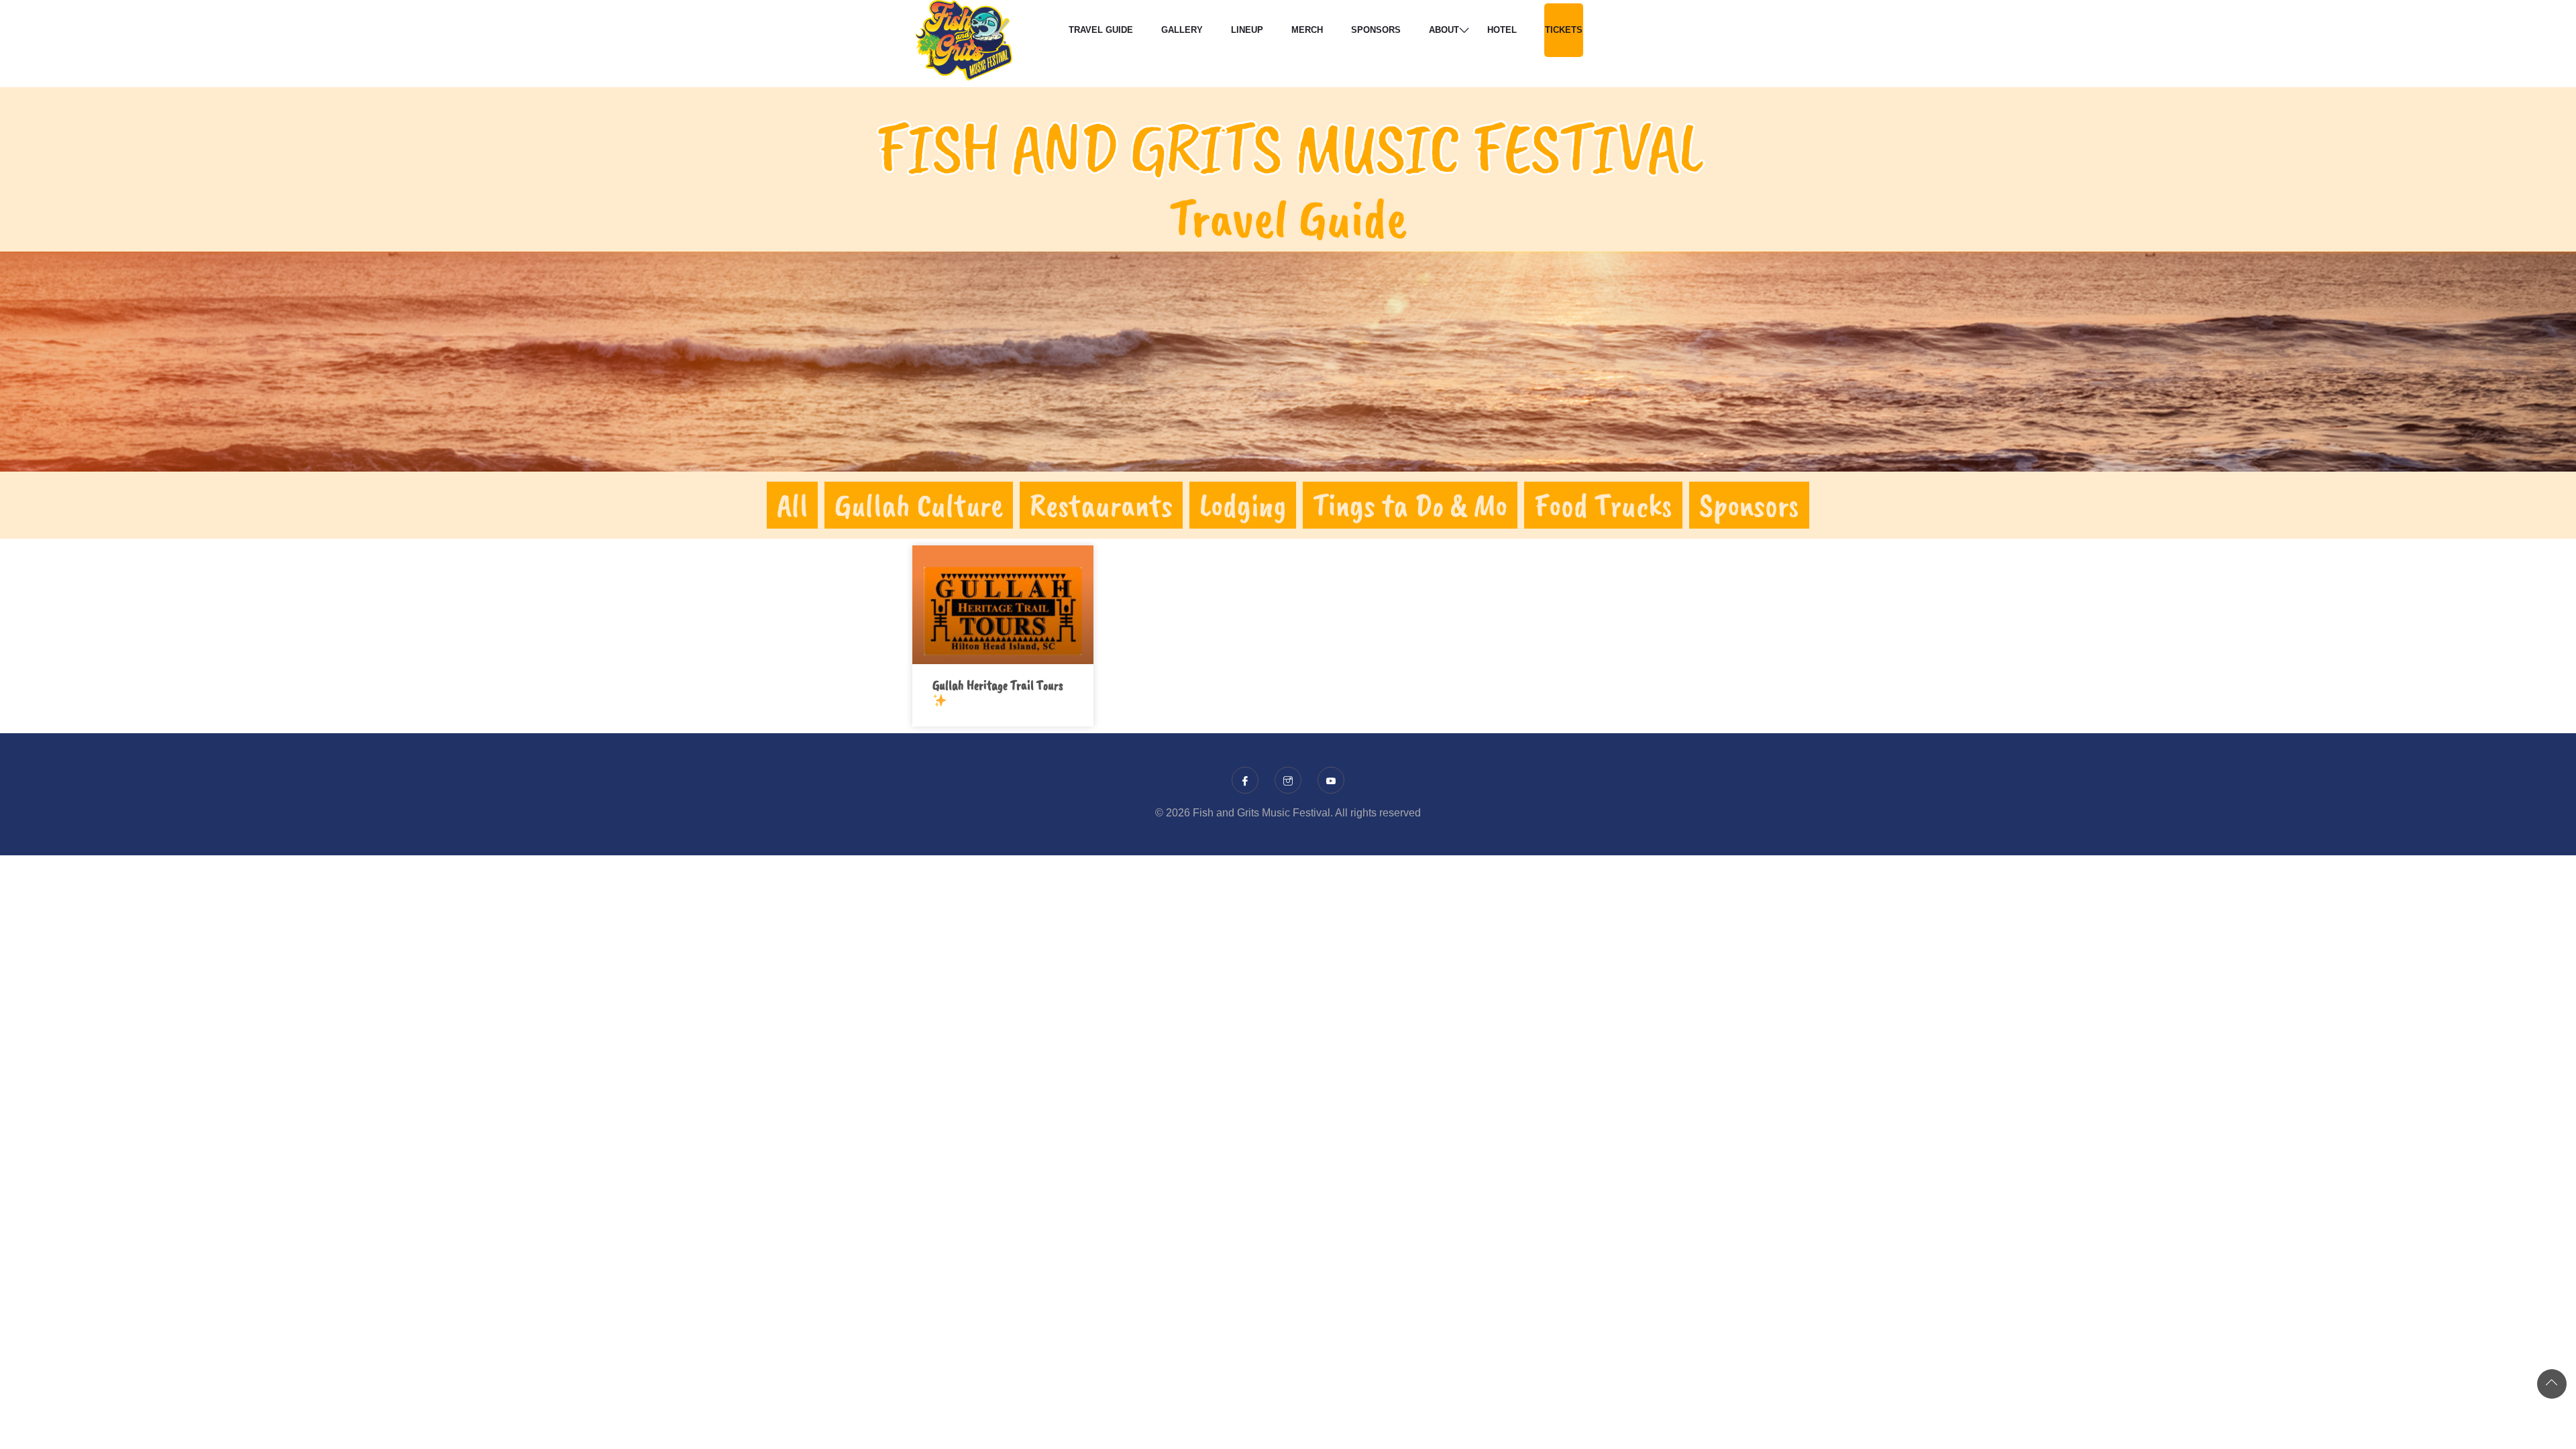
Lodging (1243, 505)
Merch (1307, 30)
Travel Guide (1101, 30)
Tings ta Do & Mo (1410, 505)
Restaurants (1101, 505)
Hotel (1502, 30)
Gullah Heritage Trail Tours (998, 685)
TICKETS (1564, 30)
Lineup (1247, 30)
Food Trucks (1603, 505)
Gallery (1182, 30)
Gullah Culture (919, 505)
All (792, 505)
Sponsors (1376, 30)
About (1444, 30)
